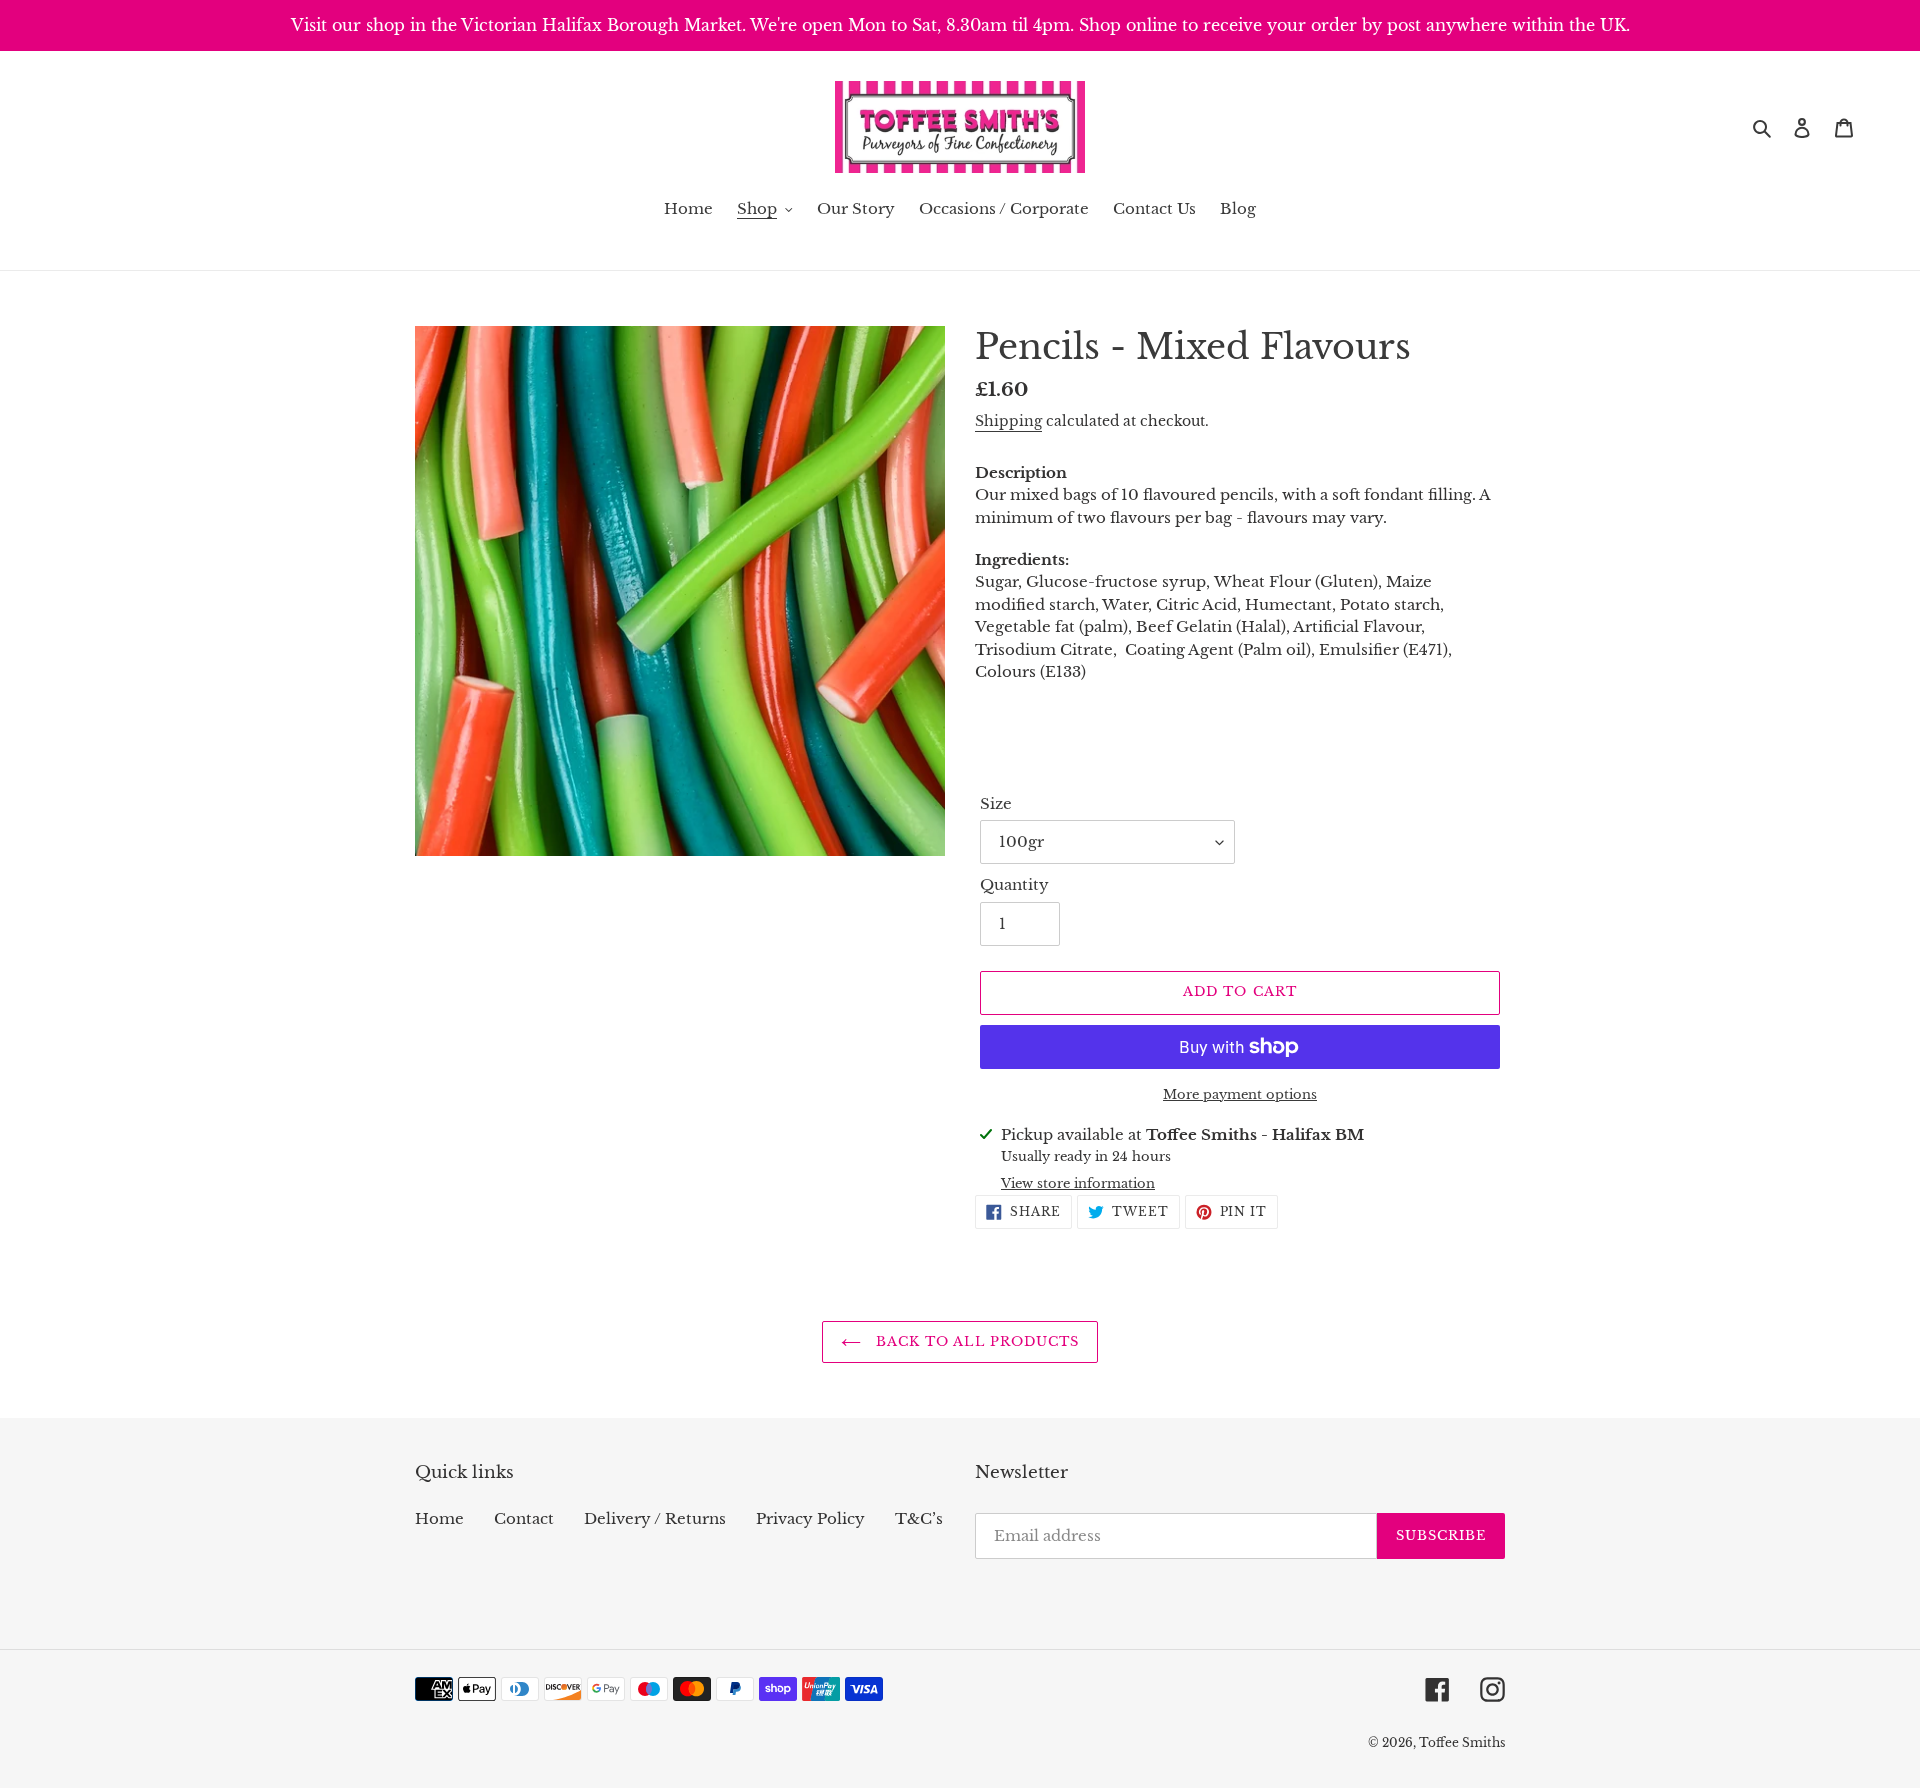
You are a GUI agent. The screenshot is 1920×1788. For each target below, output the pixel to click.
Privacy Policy (810, 1518)
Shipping (1008, 421)
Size (996, 803)
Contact (524, 1518)
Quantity (1014, 884)
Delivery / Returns (655, 1518)
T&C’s (919, 1518)
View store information (1078, 1183)
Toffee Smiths (1462, 1742)
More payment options (1240, 1094)
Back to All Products (975, 1341)
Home (439, 1518)
